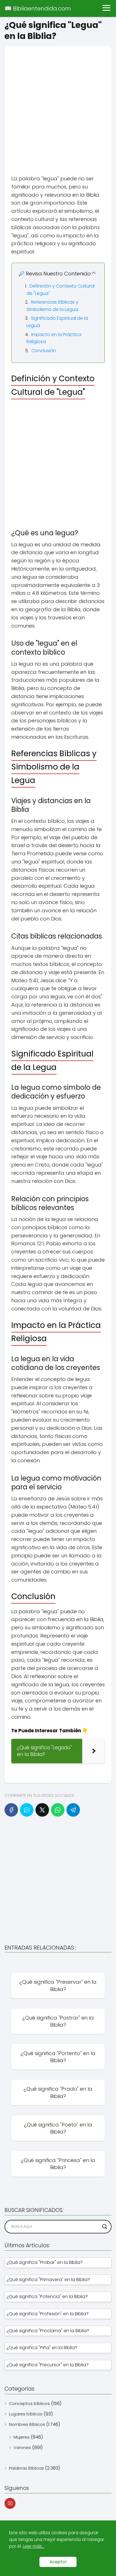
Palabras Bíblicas (26, 2468)
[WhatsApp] (58, 1810)
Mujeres (22, 2437)
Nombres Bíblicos (27, 2424)
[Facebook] (11, 1810)
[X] (42, 1810)
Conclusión (44, 351)
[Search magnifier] (105, 2227)
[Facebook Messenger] (27, 1810)
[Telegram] (73, 1810)
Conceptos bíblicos (29, 2403)
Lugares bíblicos (26, 2414)
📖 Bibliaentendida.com (38, 8)
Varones (22, 2447)
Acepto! (58, 2562)
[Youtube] (10, 2503)
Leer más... (34, 2546)
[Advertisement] (58, 104)
